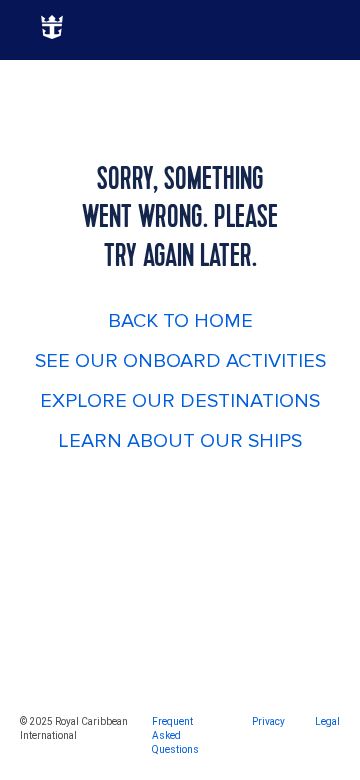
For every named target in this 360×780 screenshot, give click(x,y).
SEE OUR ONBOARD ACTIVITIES (180, 361)
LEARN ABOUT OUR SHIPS (180, 441)
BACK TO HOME (180, 321)
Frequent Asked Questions (175, 735)
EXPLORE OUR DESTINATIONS (180, 401)
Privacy (268, 721)
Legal (327, 721)
